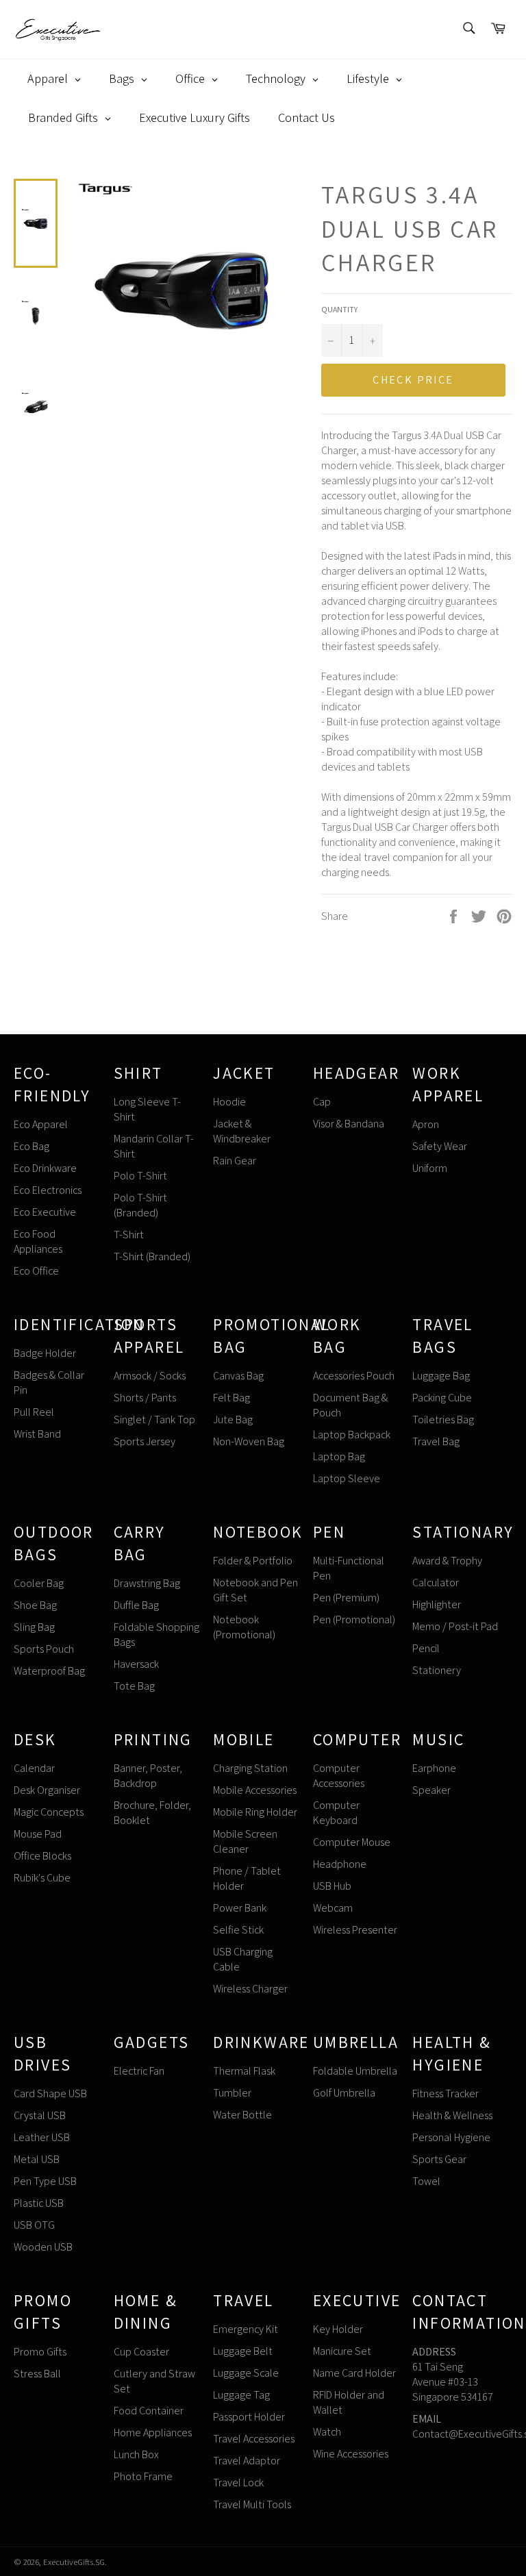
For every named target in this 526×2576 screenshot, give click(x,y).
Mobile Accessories (255, 1790)
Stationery (437, 1670)
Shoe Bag (35, 1605)
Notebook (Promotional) (244, 1627)
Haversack (136, 1664)
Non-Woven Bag (249, 1441)
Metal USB (37, 2159)
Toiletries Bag (443, 1420)
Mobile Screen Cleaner (245, 1841)
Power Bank (240, 1908)
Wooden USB (43, 2247)
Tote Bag (134, 1686)
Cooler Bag (39, 1583)
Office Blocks (42, 1856)
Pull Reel (34, 1412)
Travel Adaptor (247, 2461)
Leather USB (42, 2137)
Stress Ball (37, 2374)
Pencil (426, 1648)
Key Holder (338, 2329)
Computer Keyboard (336, 1813)
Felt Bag (231, 1398)
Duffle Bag (136, 1605)
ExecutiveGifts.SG (74, 2562)
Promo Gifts (40, 2352)
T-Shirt (129, 1235)
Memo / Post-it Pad (455, 1626)
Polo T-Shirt (140, 1176)
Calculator (436, 1583)
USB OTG (34, 2225)
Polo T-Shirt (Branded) (140, 1205)
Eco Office (36, 1271)
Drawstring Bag (147, 1583)
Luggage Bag (441, 1376)
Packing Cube (442, 1398)
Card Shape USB (50, 2093)
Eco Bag (32, 1146)
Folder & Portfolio (253, 1561)
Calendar (34, 1768)
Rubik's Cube (42, 1878)
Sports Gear (439, 2159)
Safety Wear (440, 1146)
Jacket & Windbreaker (242, 1131)
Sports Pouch (44, 1649)
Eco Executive (45, 1212)
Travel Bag (436, 1441)
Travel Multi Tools (252, 2504)
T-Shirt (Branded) (152, 1256)
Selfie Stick (238, 1930)
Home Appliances (153, 2433)
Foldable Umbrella (355, 2071)
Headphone (340, 1864)
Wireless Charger (250, 1989)
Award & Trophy (447, 1561)
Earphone (434, 1768)
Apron (426, 1124)
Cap (322, 1102)
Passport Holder (249, 2417)
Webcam (333, 1908)
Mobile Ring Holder (255, 1812)
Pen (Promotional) (354, 1620)
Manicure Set (342, 2351)
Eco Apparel (41, 1124)
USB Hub (332, 1886)
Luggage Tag (241, 2395)
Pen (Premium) (346, 1598)
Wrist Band (37, 1434)
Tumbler (232, 2093)
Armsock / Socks (150, 1376)
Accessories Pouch (354, 1376)
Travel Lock (238, 2483)
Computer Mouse (352, 1842)
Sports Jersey (145, 1441)
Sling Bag (34, 1627)
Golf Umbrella (344, 2093)
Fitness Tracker (446, 2093)
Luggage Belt (243, 2351)
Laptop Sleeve (347, 1478)
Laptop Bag (339, 1456)
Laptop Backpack (352, 1435)
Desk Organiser (47, 1790)
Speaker (431, 1790)
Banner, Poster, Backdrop (148, 1776)
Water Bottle (242, 2115)
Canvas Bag (238, 1376)
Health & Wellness (452, 2115)
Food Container (149, 2411)
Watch (327, 2432)
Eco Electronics (48, 1190)
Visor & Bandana (349, 1124)
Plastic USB (39, 2203)
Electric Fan (139, 2071)
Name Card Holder (354, 2373)
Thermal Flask (244, 2071)
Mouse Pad (38, 1834)
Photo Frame (143, 2476)
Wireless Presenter (355, 1930)
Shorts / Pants (145, 1398)
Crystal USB (40, 2115)
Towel (426, 2181)
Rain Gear (235, 1161)
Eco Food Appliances (38, 1241)
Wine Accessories (351, 2454)
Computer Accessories (339, 1776)
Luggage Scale (246, 2373)
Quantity (339, 309)
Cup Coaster (141, 2352)
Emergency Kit (246, 2329)
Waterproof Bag (49, 1671)
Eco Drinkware (45, 1168)
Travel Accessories (254, 2439)
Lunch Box (136, 2454)
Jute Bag (233, 1420)
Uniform (430, 1168)
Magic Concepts (49, 1812)
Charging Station (250, 1768)
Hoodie (229, 1102)
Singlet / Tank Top (154, 1420)
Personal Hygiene (451, 2137)
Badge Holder (45, 1353)
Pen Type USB (45, 2181)
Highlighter (437, 1604)
